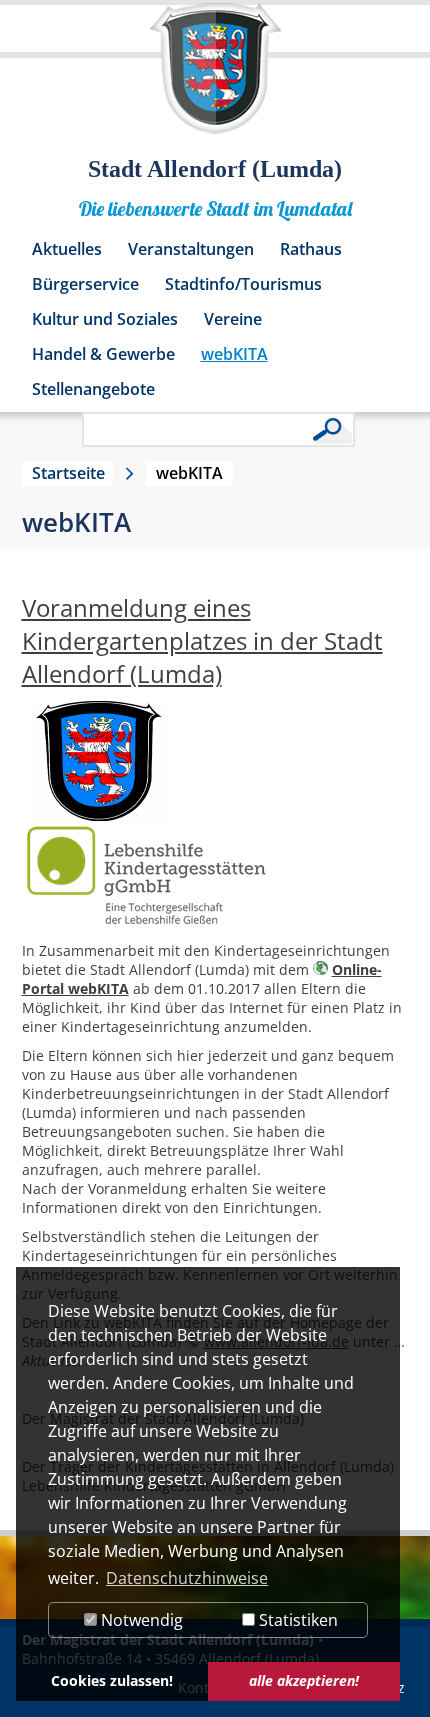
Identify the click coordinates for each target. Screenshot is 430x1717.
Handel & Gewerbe (103, 354)
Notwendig (140, 1620)
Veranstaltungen (191, 249)
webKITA (234, 354)
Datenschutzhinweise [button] (187, 1578)
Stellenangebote (93, 389)
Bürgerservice (85, 284)
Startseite (68, 473)
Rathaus (311, 249)
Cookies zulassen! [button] (112, 1680)
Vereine (233, 319)
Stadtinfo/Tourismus (243, 284)
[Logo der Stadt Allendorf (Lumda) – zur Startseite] (215, 78)
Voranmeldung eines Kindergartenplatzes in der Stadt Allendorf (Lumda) (202, 640)
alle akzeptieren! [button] (304, 1680)
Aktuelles (67, 249)
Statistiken (296, 1620)
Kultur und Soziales (105, 319)
